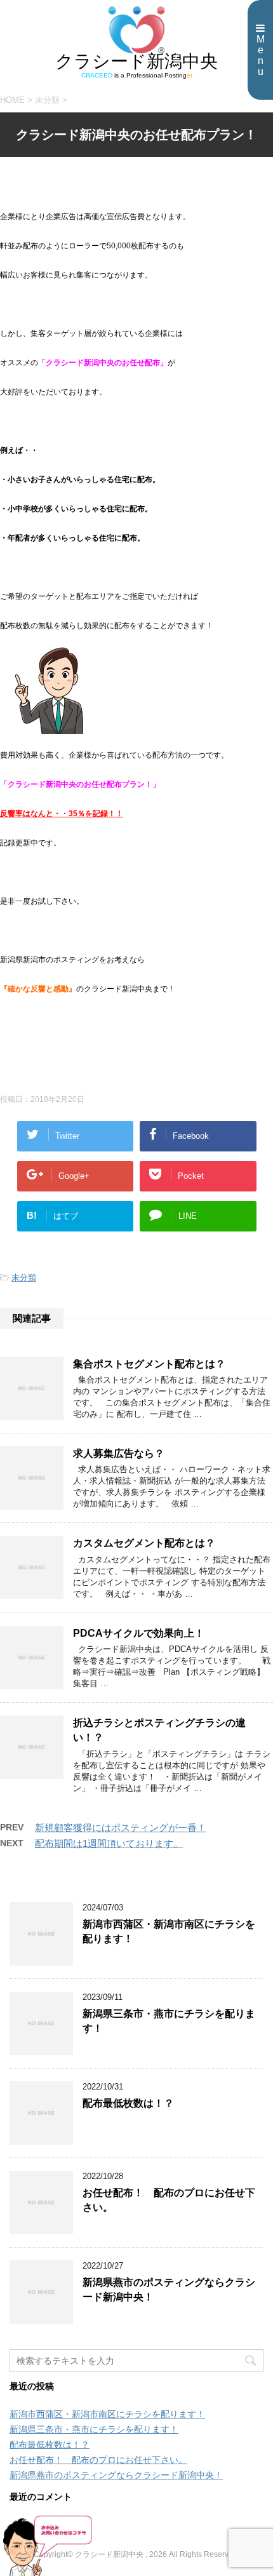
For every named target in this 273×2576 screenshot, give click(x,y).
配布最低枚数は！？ (128, 2103)
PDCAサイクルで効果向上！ (139, 1633)
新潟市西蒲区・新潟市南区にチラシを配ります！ (107, 2414)
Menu (261, 55)
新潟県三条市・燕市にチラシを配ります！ (94, 2429)
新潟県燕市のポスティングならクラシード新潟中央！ (116, 2475)
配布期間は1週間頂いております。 (109, 1843)
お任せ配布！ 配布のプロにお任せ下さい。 (98, 2460)
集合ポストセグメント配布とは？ (149, 1364)
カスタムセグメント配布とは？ (144, 1543)
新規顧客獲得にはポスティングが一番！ (121, 1828)
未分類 (24, 1278)
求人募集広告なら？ (119, 1453)
